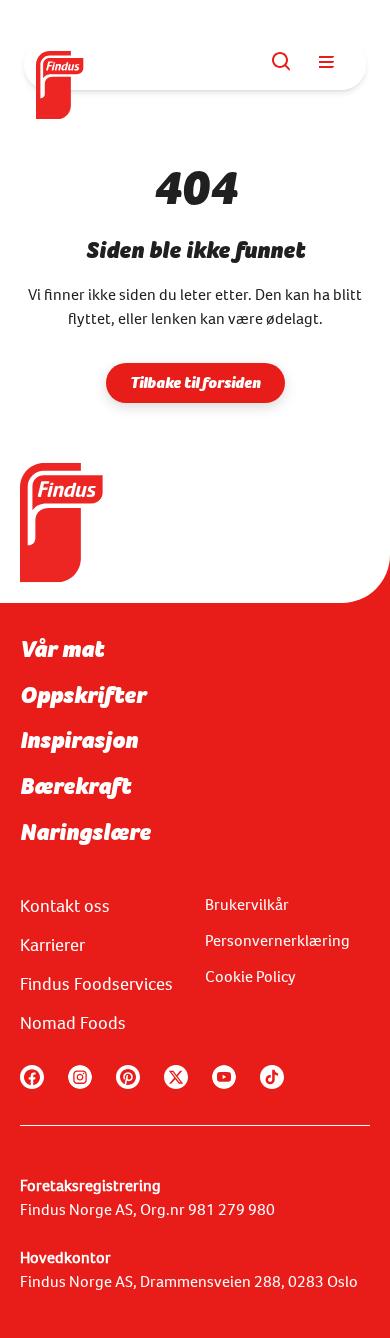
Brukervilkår (247, 904)
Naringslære (85, 832)
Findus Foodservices (96, 984)
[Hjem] (61, 65)
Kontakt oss (65, 906)
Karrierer (52, 945)
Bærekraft (75, 786)
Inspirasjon (79, 740)
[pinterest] (128, 1077)
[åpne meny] (326, 62)
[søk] (282, 62)
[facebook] (32, 1077)
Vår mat (62, 649)
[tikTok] (272, 1077)
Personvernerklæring (277, 940)
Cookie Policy (250, 976)
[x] (176, 1077)
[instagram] (80, 1077)
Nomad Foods (73, 1023)
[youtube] (224, 1077)
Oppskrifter (83, 695)
